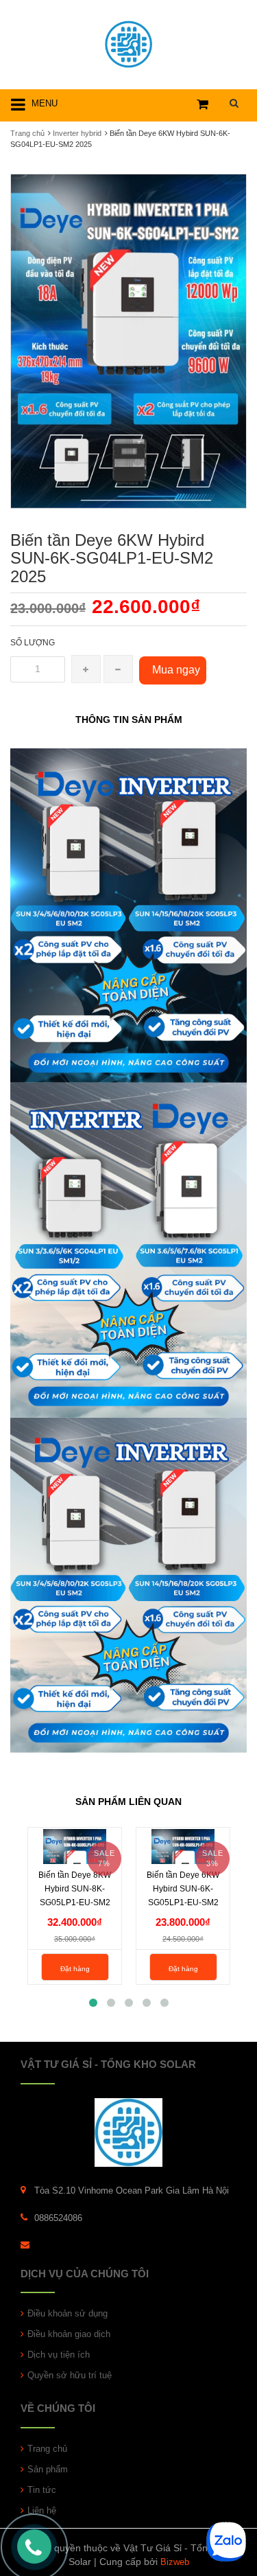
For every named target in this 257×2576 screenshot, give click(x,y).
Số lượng (33, 643)
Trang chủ (47, 2449)
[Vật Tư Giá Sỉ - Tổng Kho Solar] (128, 42)
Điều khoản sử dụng (68, 2313)
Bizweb (175, 2562)
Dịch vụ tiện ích (59, 2355)
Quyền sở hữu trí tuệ (70, 2375)
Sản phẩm (48, 2469)
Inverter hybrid (77, 133)
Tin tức (42, 2490)
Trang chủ (27, 133)
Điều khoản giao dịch (69, 2334)
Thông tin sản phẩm (129, 720)
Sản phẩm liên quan (128, 1802)
